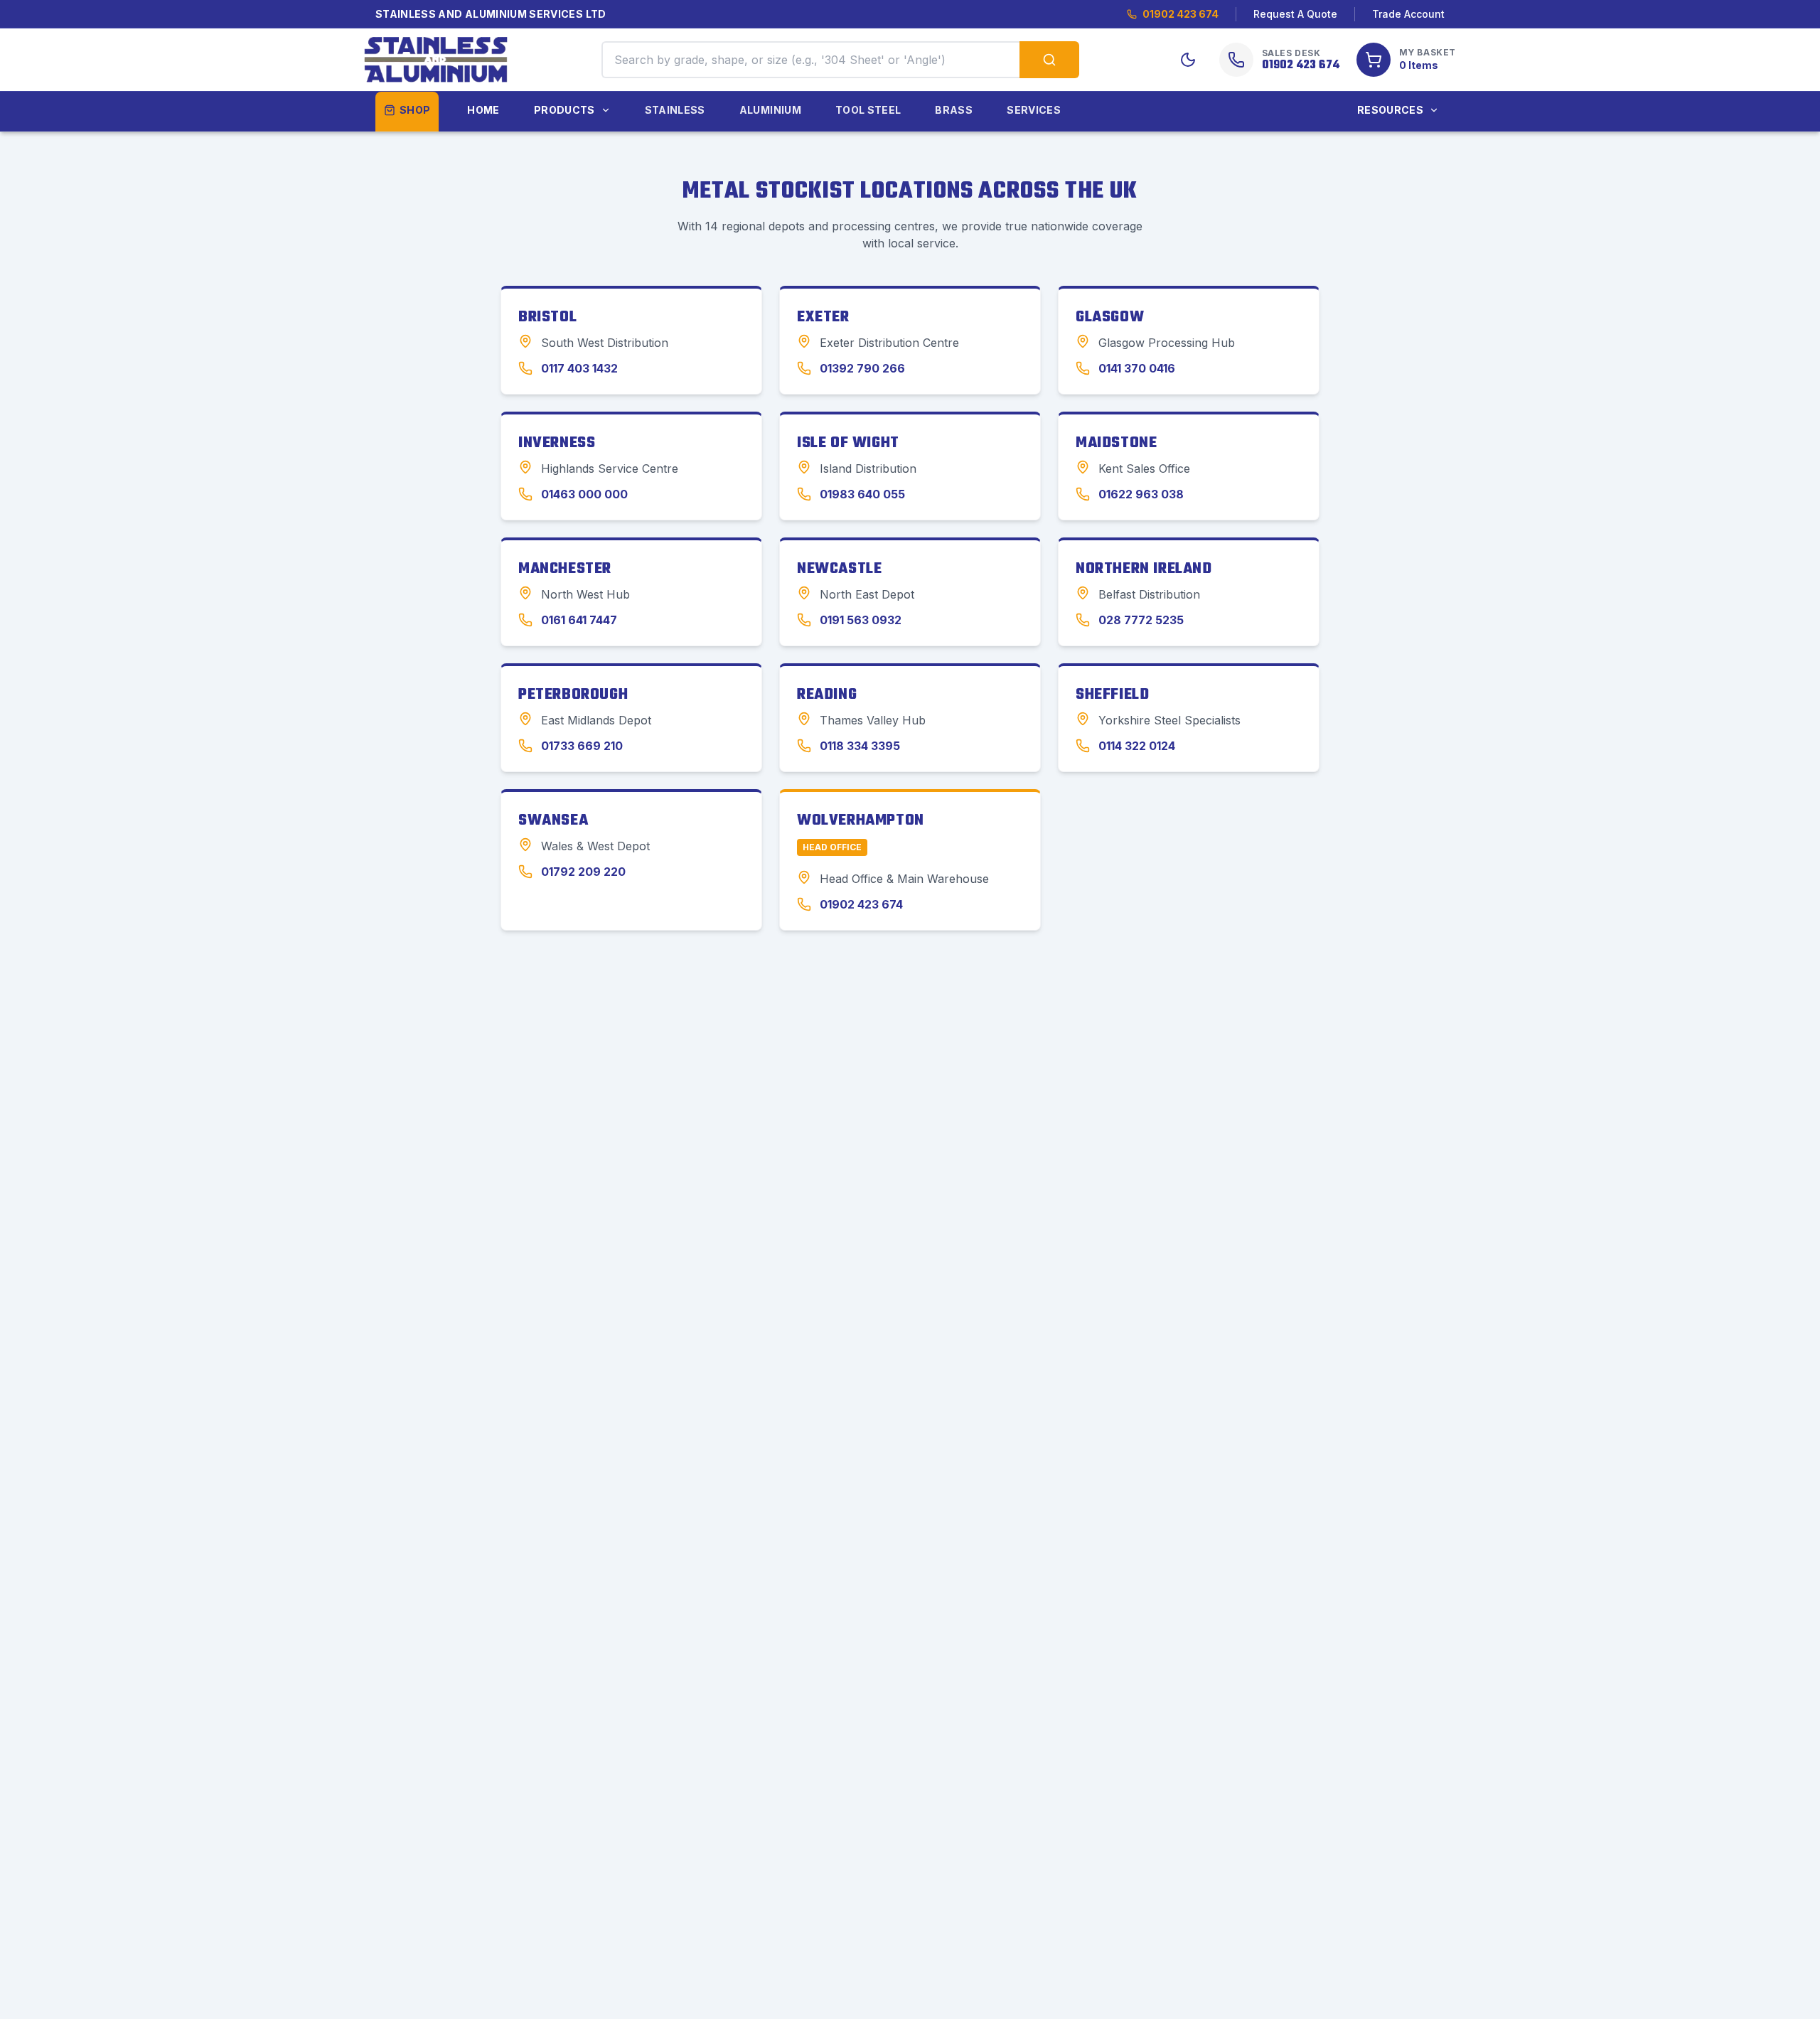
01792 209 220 (583, 872)
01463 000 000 (584, 494)
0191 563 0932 (861, 620)
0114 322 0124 (1137, 746)
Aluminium (770, 110)
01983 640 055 (862, 494)
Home (483, 110)
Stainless (675, 110)
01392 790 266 (862, 368)
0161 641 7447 (579, 620)
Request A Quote (1295, 14)
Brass (954, 110)
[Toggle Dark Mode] (1188, 60)
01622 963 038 (1141, 494)
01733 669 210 (582, 746)
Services (1034, 110)
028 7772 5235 (1141, 620)
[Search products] (1049, 60)
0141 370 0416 (1137, 368)
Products (564, 110)
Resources (1390, 110)
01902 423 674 (1181, 14)
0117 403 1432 (579, 368)
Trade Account (1408, 14)
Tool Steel (868, 110)
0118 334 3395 (860, 746)
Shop (415, 110)
